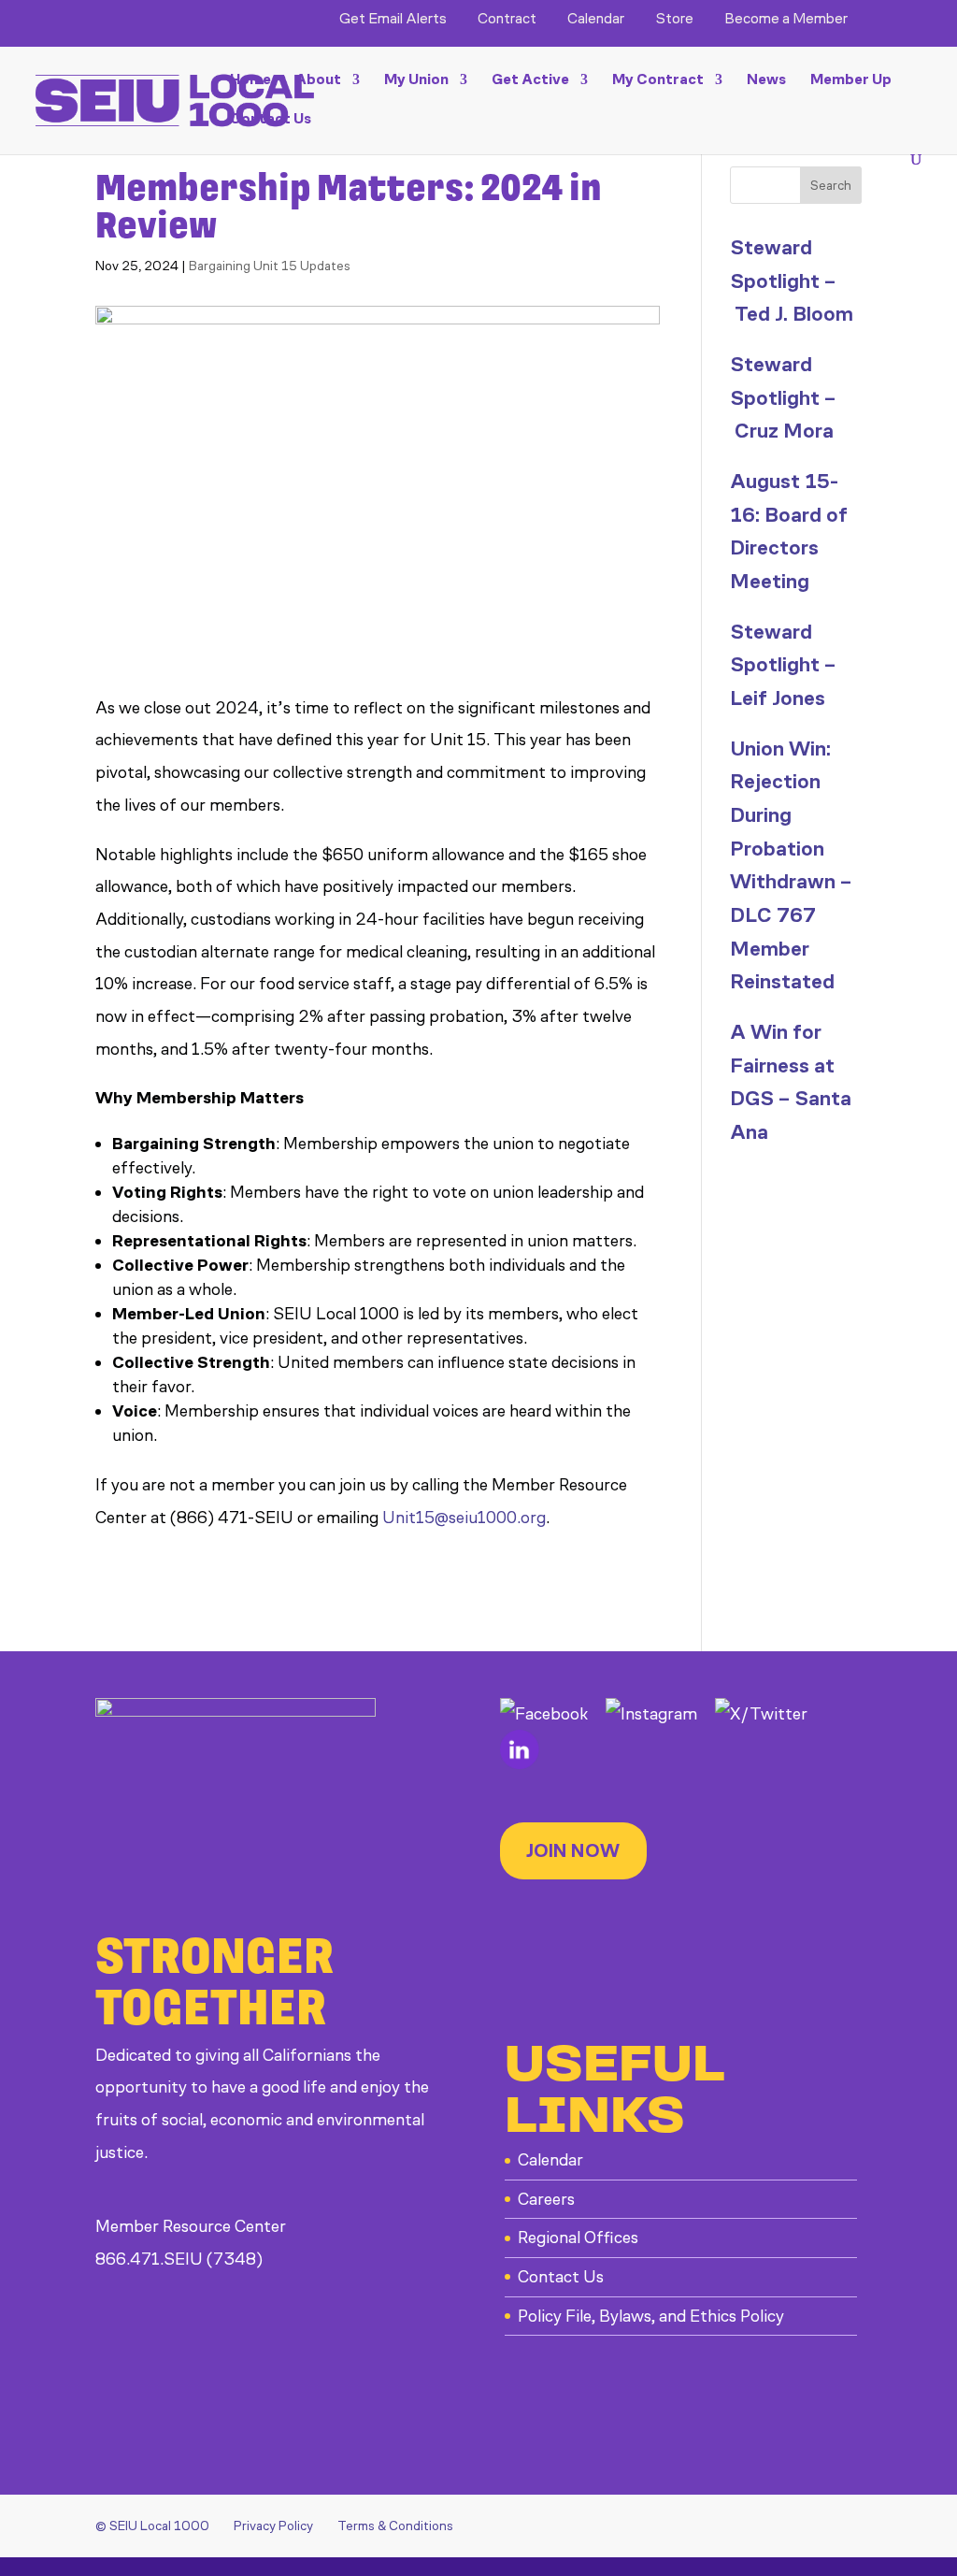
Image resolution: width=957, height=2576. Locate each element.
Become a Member (786, 19)
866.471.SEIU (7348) (179, 2259)
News (766, 80)
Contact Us (271, 120)
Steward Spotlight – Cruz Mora (783, 397)
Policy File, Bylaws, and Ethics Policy (651, 2316)
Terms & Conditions (395, 2526)
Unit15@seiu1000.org (464, 1518)
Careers (546, 2199)
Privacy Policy (273, 2526)
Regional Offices (578, 2238)
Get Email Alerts (393, 19)
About (318, 80)
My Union (416, 80)
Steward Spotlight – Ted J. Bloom (792, 281)
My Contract (658, 80)
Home (250, 80)
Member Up (851, 80)
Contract (507, 19)
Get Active (530, 80)
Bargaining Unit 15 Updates (270, 266)
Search (831, 186)
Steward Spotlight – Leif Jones (783, 665)
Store (674, 19)
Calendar (596, 19)
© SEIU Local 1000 (152, 2526)
